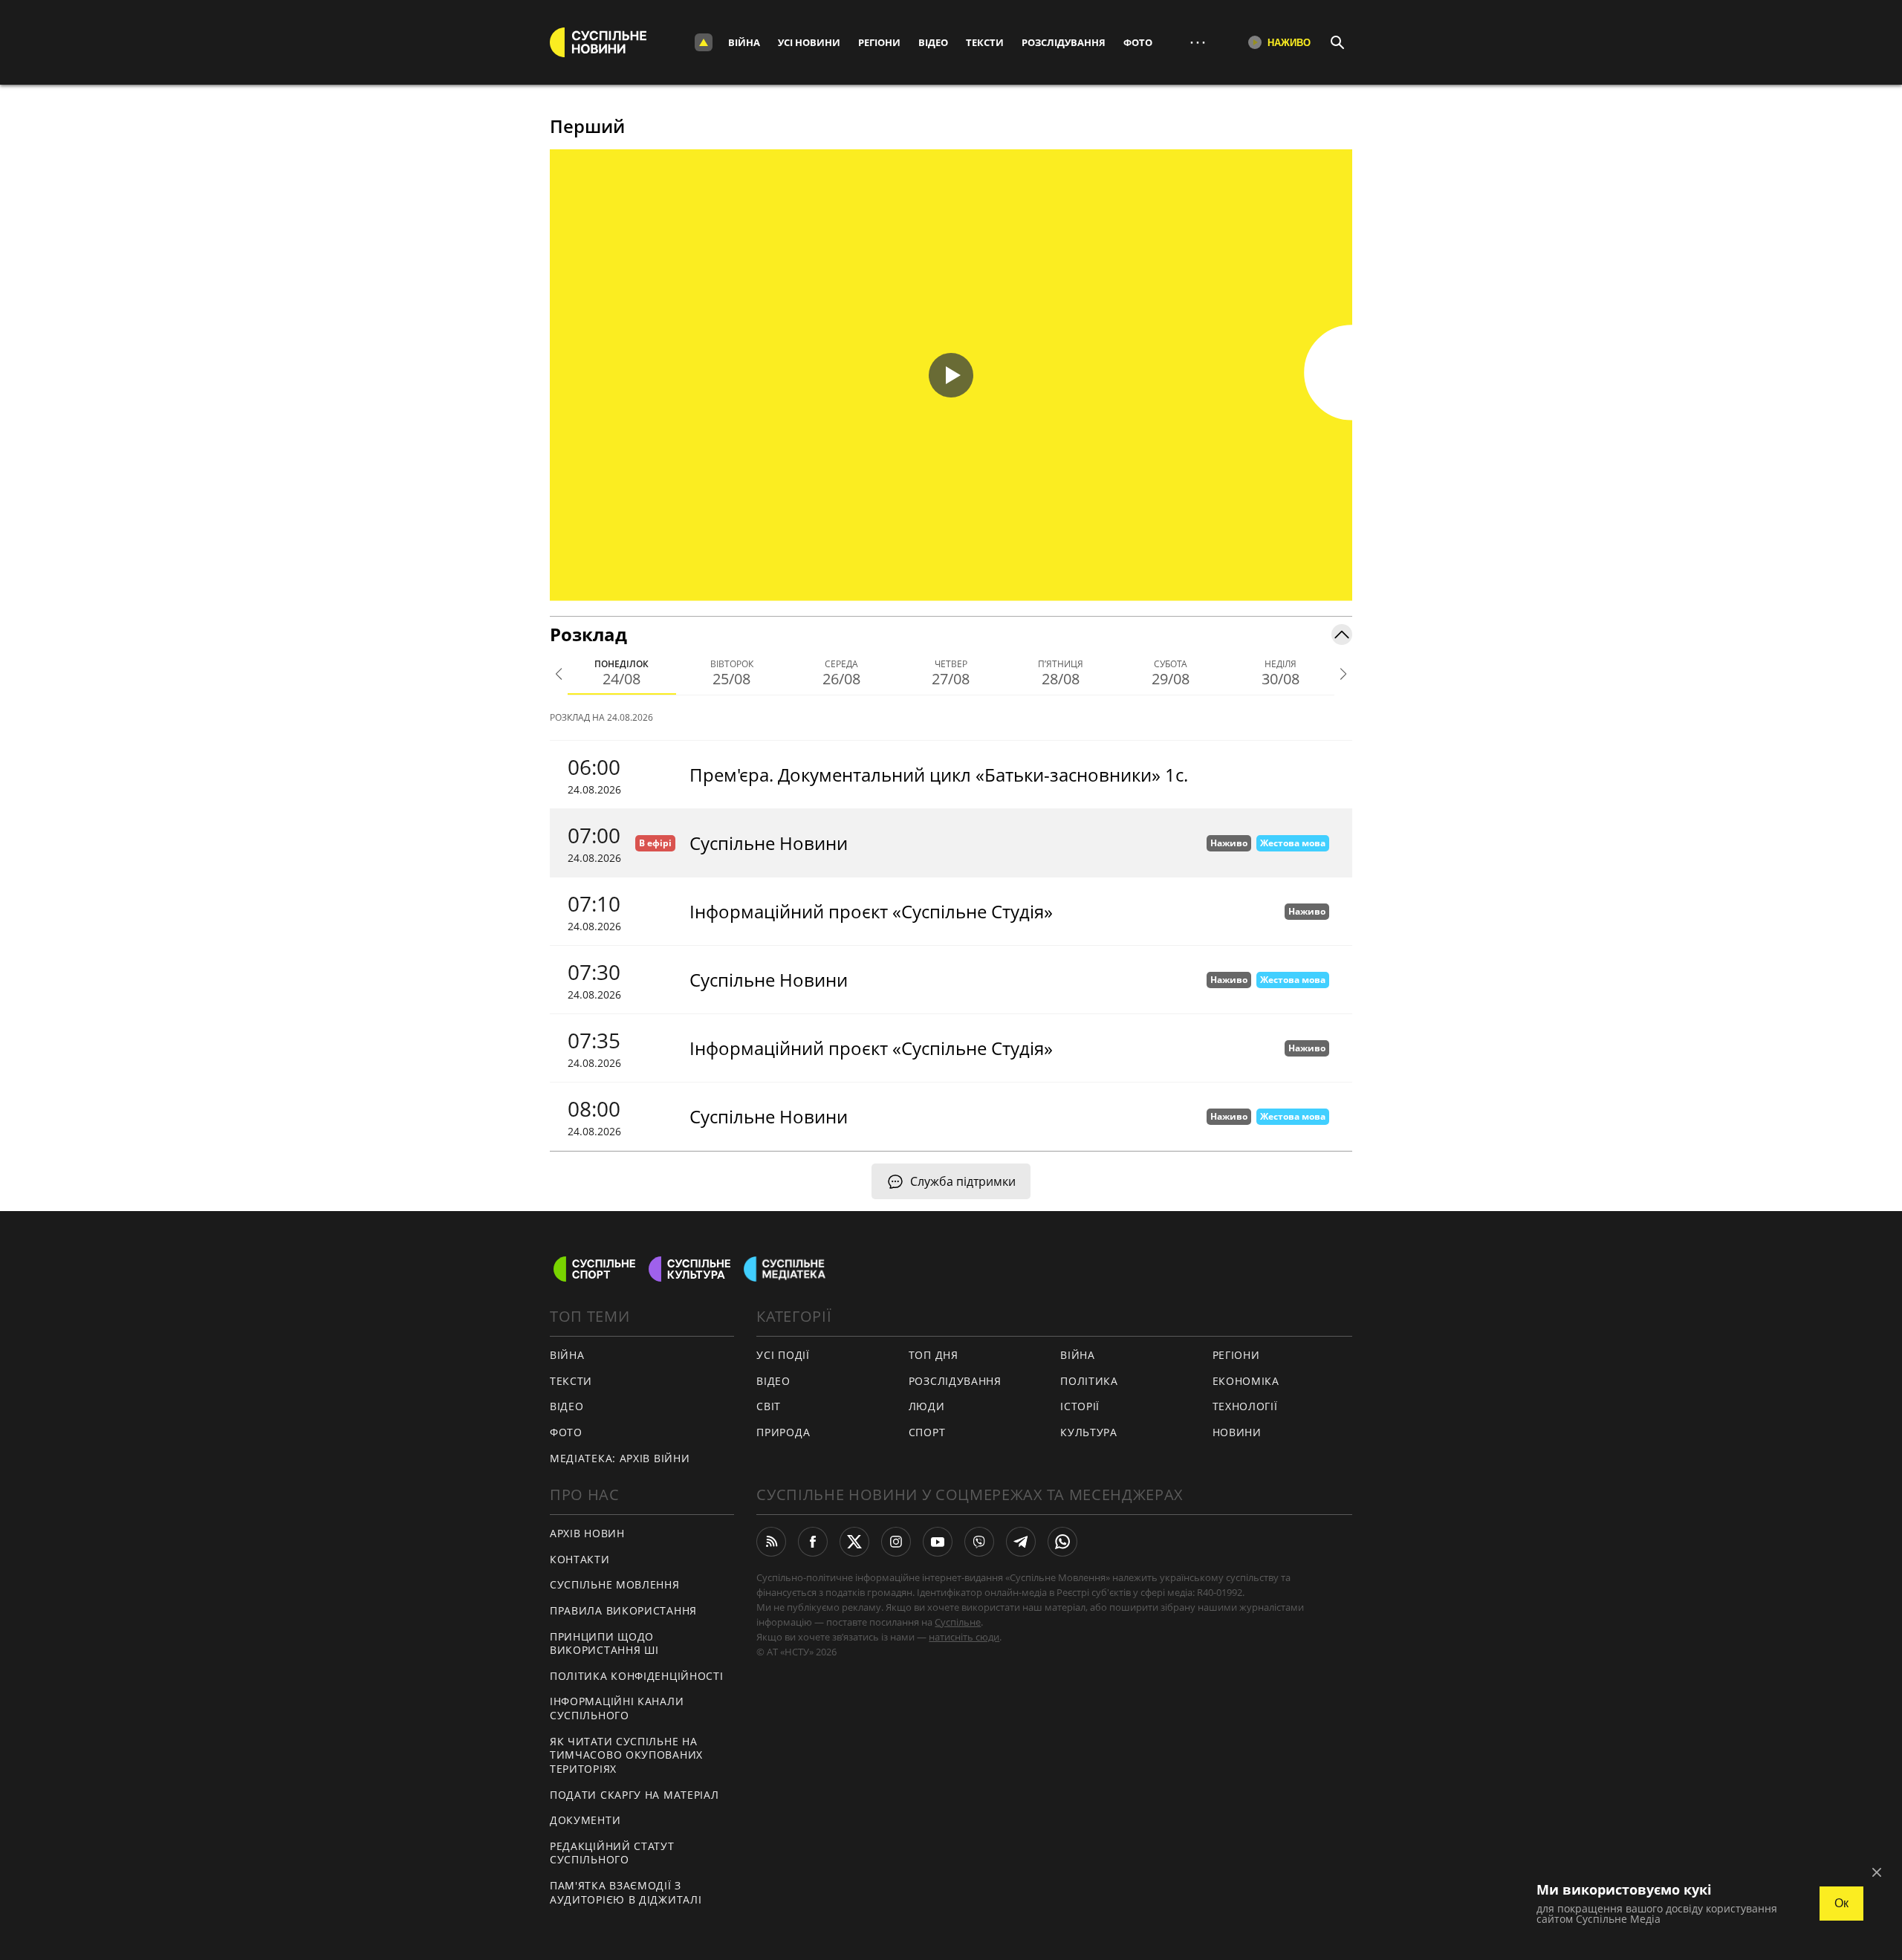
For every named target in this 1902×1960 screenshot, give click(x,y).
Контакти (580, 1559)
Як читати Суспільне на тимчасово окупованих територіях (626, 1755)
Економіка (1246, 1381)
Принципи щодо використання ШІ (604, 1643)
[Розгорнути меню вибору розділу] (704, 42)
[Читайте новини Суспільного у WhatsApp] (1062, 1542)
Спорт (927, 1432)
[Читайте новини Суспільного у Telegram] (1021, 1542)
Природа (783, 1432)
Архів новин (587, 1533)
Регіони (879, 42)
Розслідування (1064, 42)
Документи (585, 1820)
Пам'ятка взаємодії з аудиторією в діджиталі (626, 1892)
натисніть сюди (964, 1637)
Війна (744, 42)
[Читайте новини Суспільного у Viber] (979, 1542)
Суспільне (958, 1622)
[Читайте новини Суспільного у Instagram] (896, 1542)
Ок (1841, 1903)
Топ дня (934, 1355)
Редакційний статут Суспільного (612, 1853)
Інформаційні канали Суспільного (617, 1708)
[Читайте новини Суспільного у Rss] (771, 1542)
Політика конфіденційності (637, 1676)
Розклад (588, 634)
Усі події (783, 1355)
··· (1198, 42)
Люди (927, 1406)
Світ (769, 1406)
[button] (951, 375)
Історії (1080, 1406)
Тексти (985, 42)
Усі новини (809, 42)
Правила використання (623, 1610)
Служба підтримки (963, 1181)
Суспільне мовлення (615, 1584)
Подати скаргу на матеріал (634, 1795)
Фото (1138, 42)
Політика (1089, 1381)
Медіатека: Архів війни (620, 1458)
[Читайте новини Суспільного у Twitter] (854, 1542)
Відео (933, 42)
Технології (1245, 1406)
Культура (1089, 1432)
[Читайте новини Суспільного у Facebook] (813, 1542)
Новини (1237, 1432)
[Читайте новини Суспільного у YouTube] (938, 1542)
